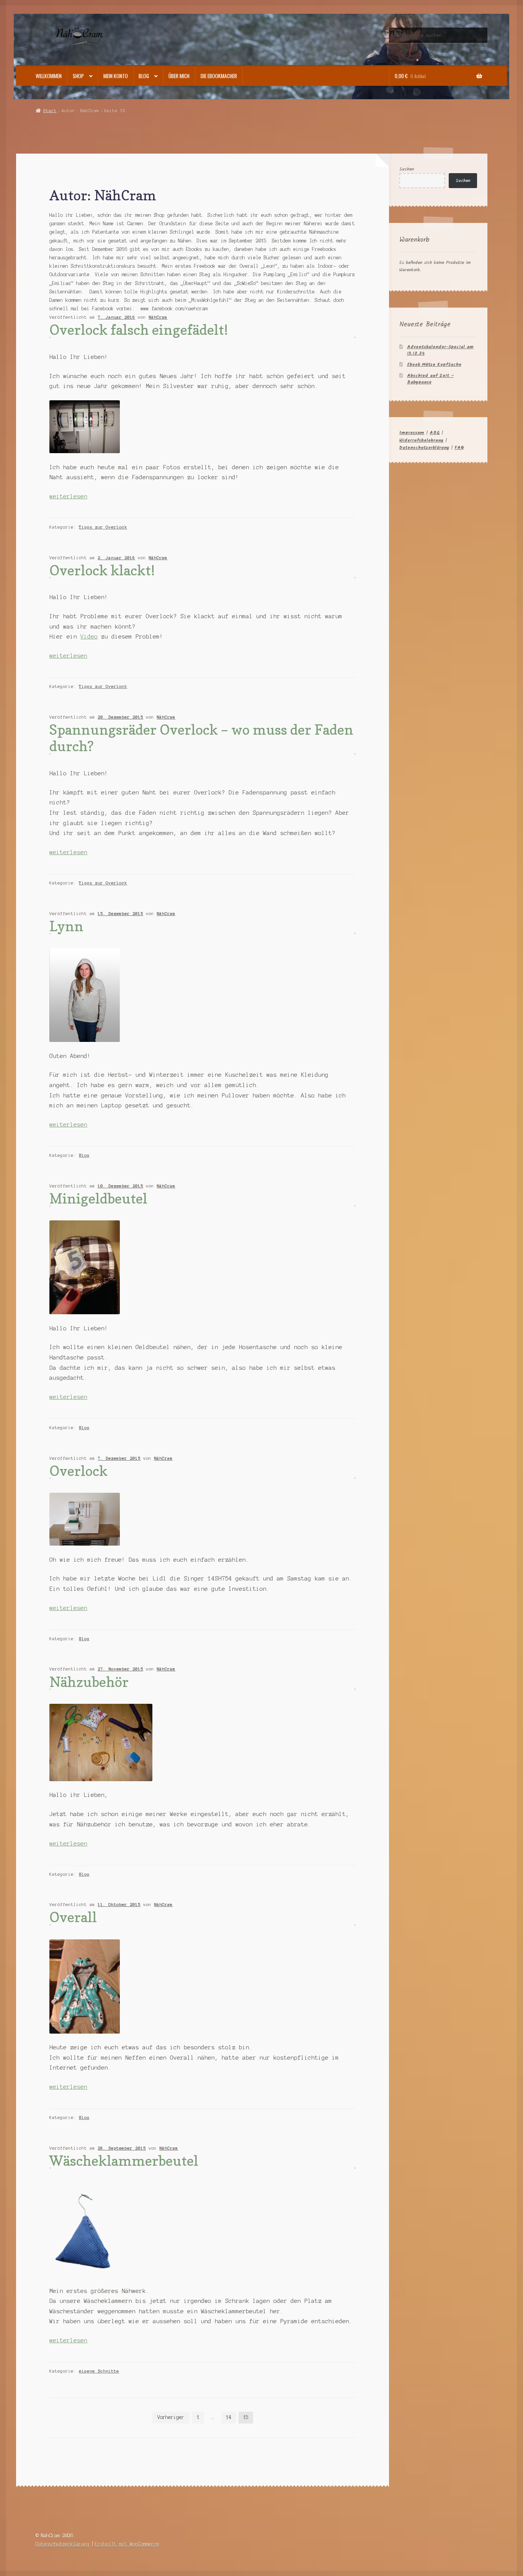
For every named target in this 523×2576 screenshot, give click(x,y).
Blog (144, 76)
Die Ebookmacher (219, 76)
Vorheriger (171, 2417)
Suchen (407, 169)
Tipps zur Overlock (103, 527)
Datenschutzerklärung (424, 448)
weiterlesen (68, 496)
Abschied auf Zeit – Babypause (430, 379)
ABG (435, 433)
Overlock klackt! (102, 570)
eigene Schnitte (99, 2371)
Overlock (78, 1471)
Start (50, 111)
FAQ (459, 448)
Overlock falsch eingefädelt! (139, 330)
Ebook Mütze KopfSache (434, 364)
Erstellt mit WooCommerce (127, 2544)
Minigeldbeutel (98, 1198)
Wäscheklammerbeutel (124, 2161)
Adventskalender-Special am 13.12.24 (440, 350)
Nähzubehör (89, 1682)
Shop (78, 76)
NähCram (158, 317)
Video (89, 637)
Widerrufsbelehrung (421, 440)
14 (229, 2417)
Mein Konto (116, 76)
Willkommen (49, 76)
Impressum (412, 433)
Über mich (179, 76)
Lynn (66, 926)
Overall (73, 1917)
